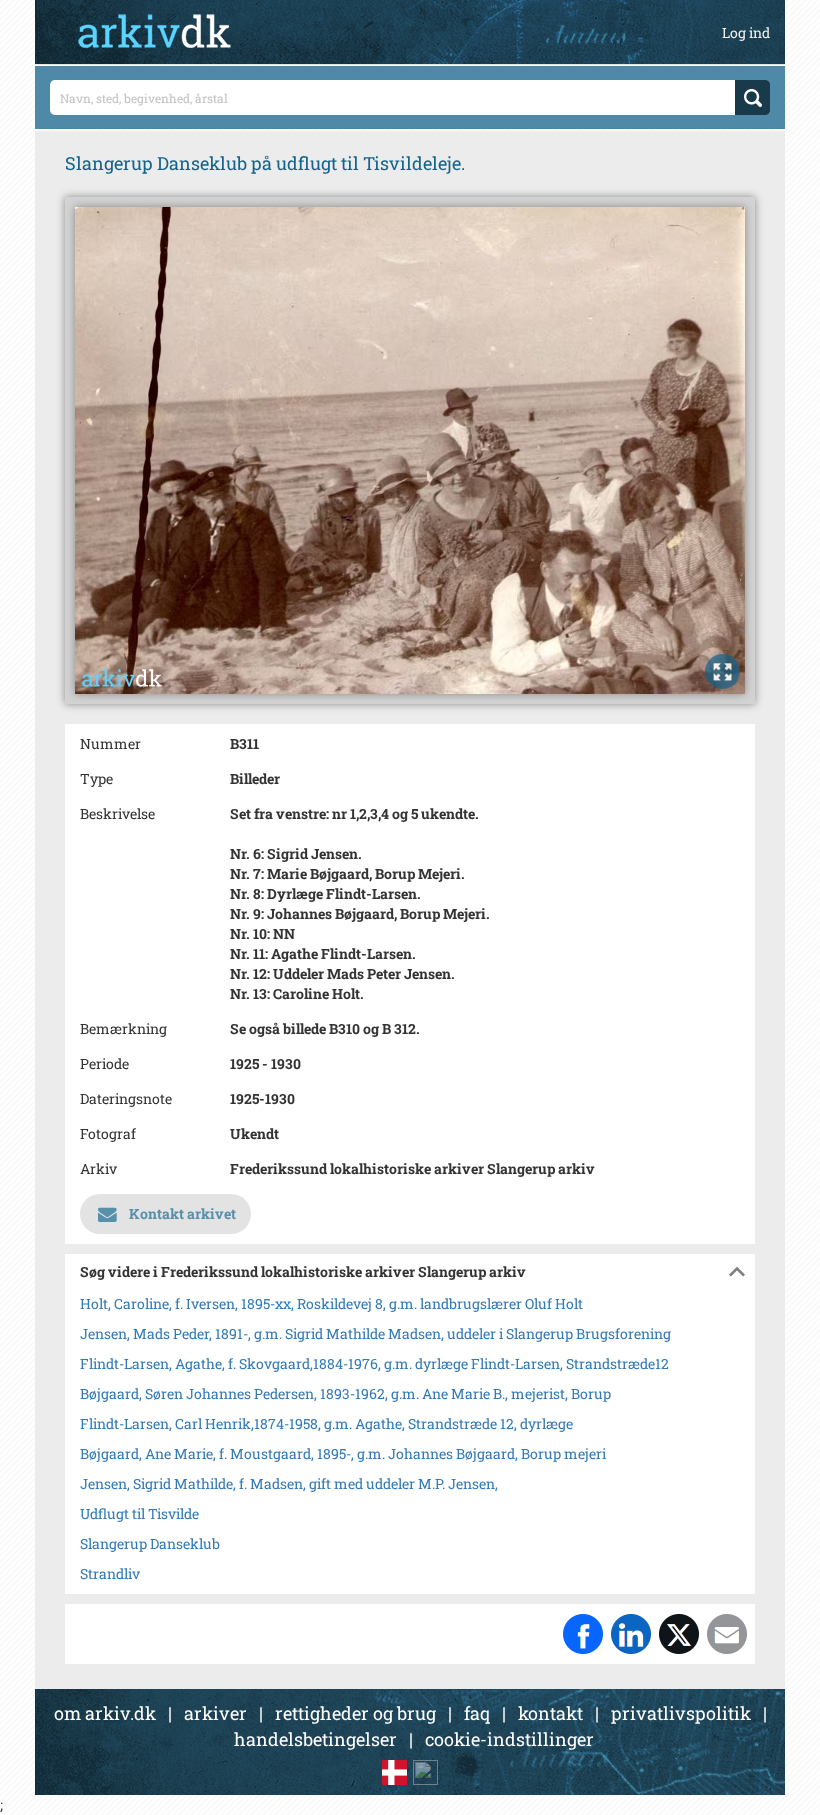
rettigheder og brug (355, 1713)
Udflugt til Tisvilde (139, 1513)
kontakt (550, 1713)
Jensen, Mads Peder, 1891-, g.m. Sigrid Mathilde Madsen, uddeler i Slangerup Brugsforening (375, 1333)
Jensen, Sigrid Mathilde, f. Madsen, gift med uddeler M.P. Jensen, (289, 1483)
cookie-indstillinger (509, 1739)
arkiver (215, 1713)
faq (477, 1713)
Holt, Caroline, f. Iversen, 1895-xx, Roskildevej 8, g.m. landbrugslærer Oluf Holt (331, 1303)
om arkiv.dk (105, 1713)
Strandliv (110, 1573)
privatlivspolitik (681, 1713)
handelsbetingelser (315, 1739)
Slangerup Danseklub (150, 1543)
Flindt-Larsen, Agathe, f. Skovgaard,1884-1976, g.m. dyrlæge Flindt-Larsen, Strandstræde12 (374, 1363)
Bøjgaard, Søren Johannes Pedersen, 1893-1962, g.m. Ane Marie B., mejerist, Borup (345, 1393)
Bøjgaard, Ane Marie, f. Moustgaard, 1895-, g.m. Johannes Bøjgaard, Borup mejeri (343, 1453)
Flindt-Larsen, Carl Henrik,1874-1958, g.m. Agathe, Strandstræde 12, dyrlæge (326, 1423)
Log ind (746, 32)
